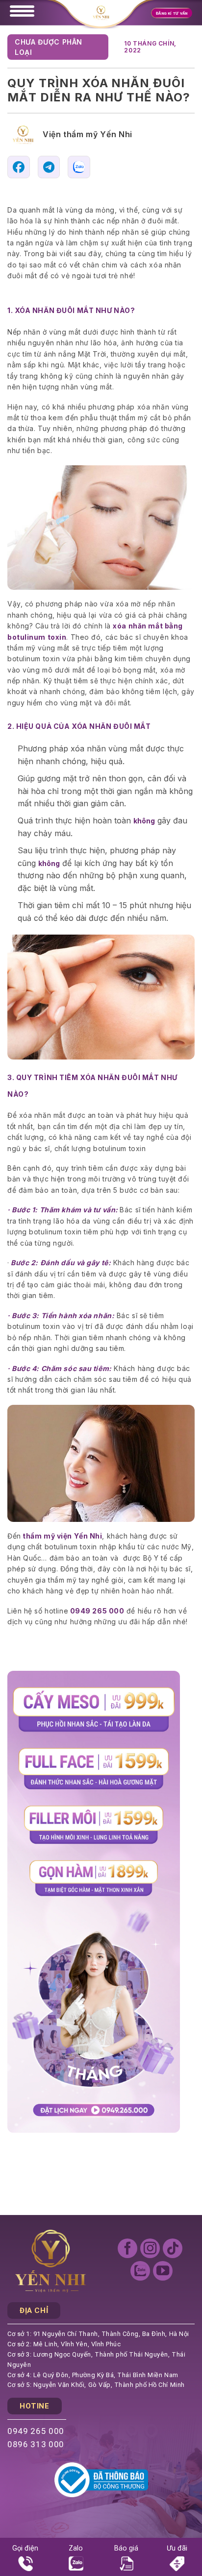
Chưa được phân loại (49, 47)
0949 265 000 (36, 2431)
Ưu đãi (177, 2548)
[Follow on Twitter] (140, 2271)
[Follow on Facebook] (127, 2248)
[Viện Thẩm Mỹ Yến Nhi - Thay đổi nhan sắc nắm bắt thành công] (101, 13)
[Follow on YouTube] (163, 2271)
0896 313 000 (36, 2444)
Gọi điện (25, 2548)
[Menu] (27, 11)
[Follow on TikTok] (173, 2248)
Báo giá (126, 2548)
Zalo (76, 2548)
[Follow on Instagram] (150, 2248)
